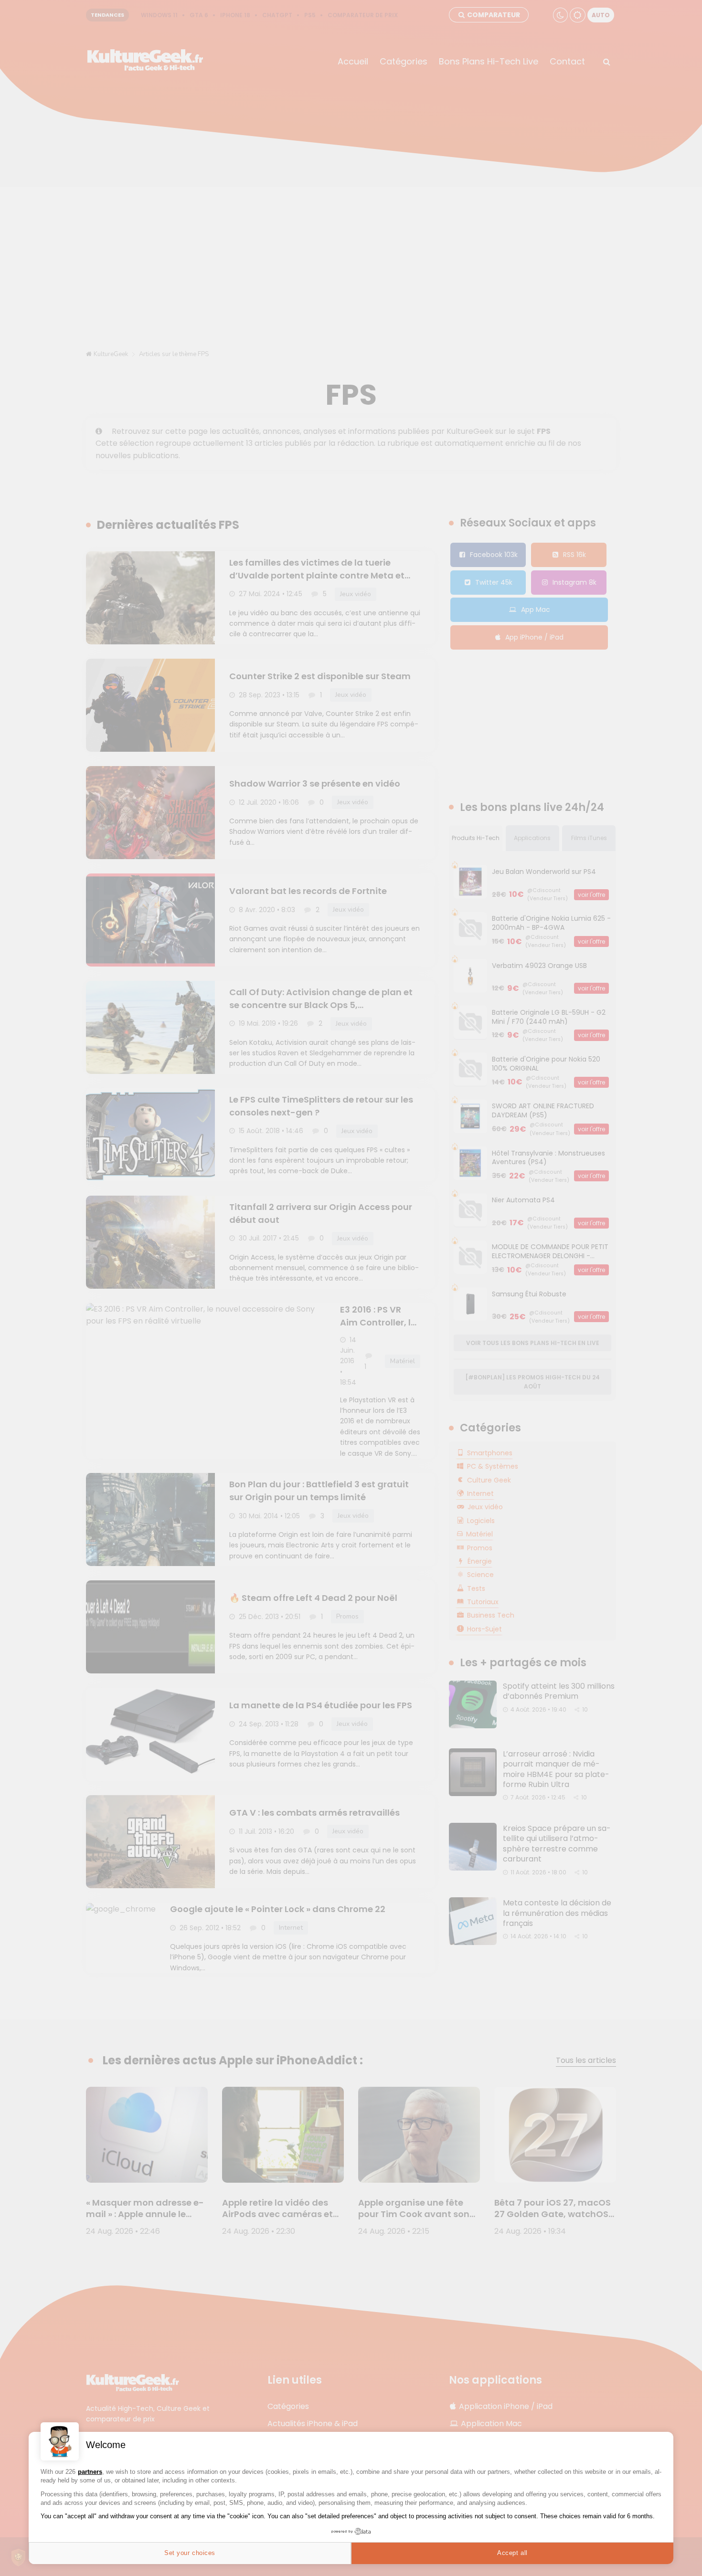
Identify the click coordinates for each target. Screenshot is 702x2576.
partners (90, 2472)
